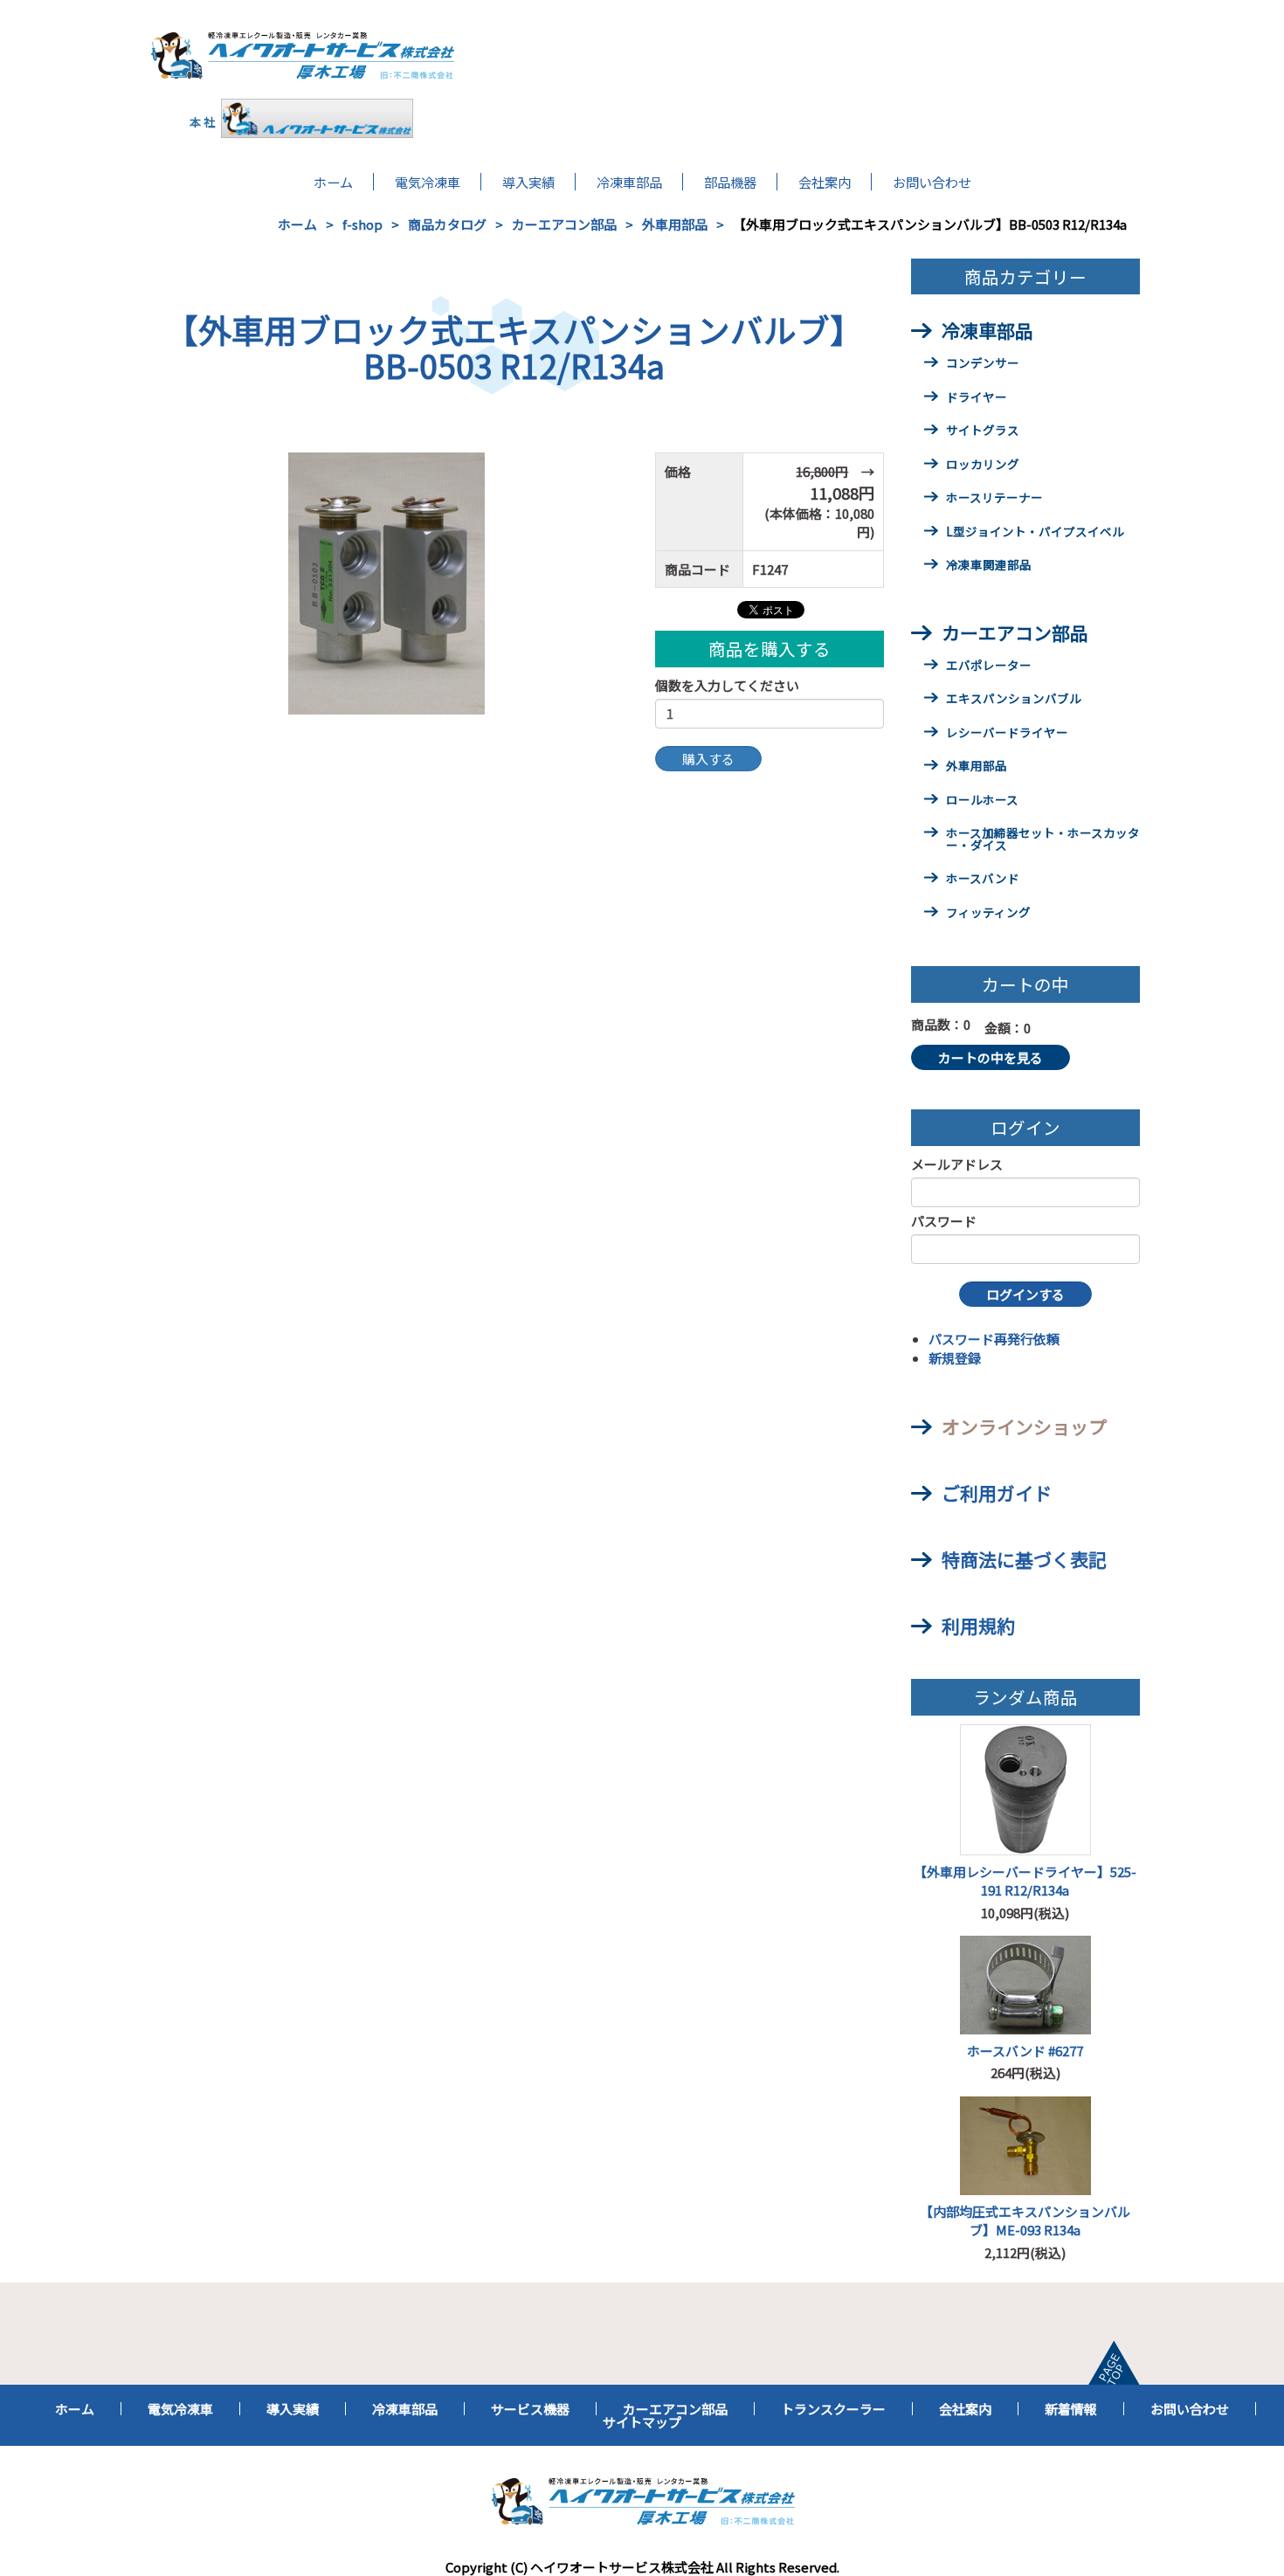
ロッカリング (983, 466)
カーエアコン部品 (564, 224)
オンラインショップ (1024, 1426)
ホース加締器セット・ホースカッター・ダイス (1043, 840)
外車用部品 (675, 224)
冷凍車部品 (629, 182)
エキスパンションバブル (1014, 700)
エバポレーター (989, 666)
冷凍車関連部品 (989, 566)
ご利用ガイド (997, 1493)
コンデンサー (983, 364)
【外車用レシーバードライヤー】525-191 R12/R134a (1025, 1881)
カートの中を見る (991, 1057)
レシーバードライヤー (1007, 734)
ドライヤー (977, 398)
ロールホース (982, 801)
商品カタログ (447, 224)
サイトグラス (983, 432)
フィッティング (988, 914)
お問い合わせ (932, 182)
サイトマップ (642, 2422)
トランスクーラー (833, 2409)
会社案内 (825, 182)
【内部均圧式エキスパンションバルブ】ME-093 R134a (1025, 2220)
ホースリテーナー (994, 499)
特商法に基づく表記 (1024, 1559)
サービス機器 (530, 2409)
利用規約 (978, 1626)
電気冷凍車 (428, 182)
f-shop (362, 224)
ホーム (333, 182)
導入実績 (528, 182)
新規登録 (955, 1358)
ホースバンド (983, 880)
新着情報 (1071, 2409)
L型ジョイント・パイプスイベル (1035, 533)
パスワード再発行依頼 (994, 1339)
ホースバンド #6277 (1025, 2051)
